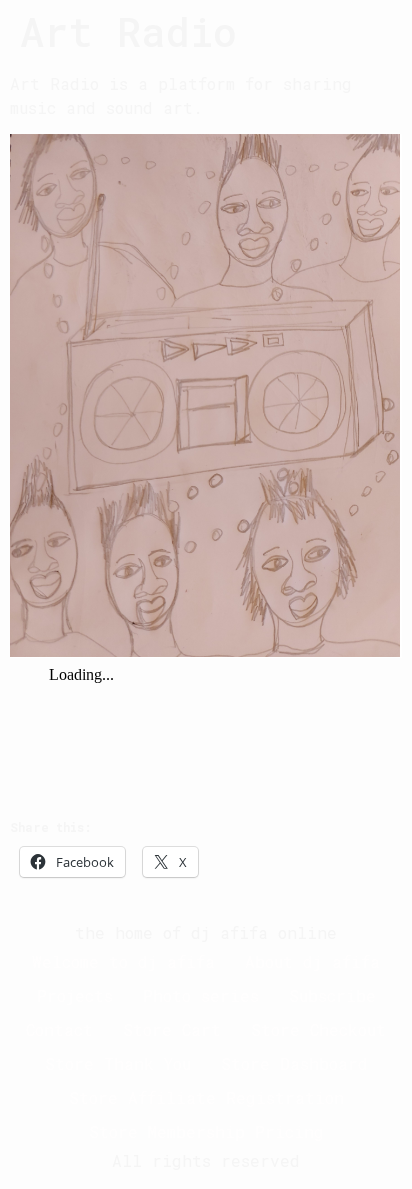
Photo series (201, 995)
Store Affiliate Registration (206, 1097)
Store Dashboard (294, 1063)
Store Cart (172, 1029)
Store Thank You (118, 1063)
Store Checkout (318, 1029)
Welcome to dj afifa (123, 961)
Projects (75, 995)
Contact (59, 1029)
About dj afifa (312, 961)
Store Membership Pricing (206, 1131)
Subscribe (332, 995)
